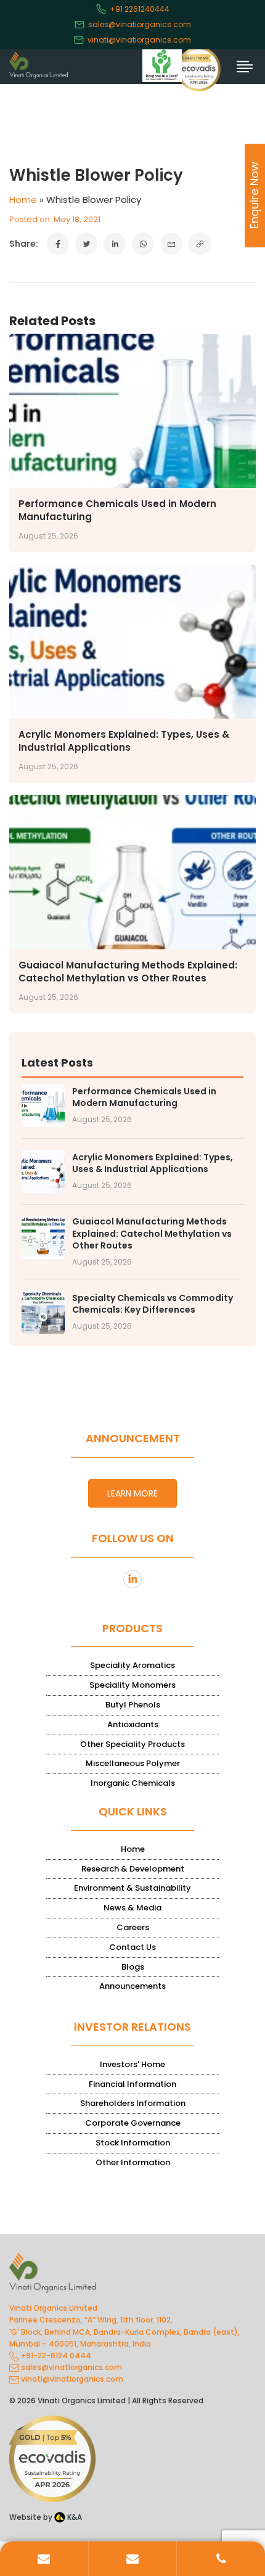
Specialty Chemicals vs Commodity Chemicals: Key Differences (153, 1304)
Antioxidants (133, 1724)
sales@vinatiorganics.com (140, 24)
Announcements (132, 1986)
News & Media (132, 1908)
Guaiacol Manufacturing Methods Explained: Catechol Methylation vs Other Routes (128, 972)
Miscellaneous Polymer (133, 1763)
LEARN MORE (132, 1493)
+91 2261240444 (140, 9)
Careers (133, 1927)
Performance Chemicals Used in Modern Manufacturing (144, 1098)
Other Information (133, 2162)
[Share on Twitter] (86, 244)
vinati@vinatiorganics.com (139, 40)
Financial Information (132, 2084)
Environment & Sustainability (132, 1888)
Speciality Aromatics (132, 1665)
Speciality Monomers (132, 1685)
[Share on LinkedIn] (115, 244)
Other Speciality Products (132, 1744)
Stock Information (133, 2143)
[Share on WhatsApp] (143, 244)
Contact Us (132, 1947)
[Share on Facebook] (58, 244)
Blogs (133, 1967)
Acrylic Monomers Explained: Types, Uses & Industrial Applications (124, 741)
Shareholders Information (133, 2103)
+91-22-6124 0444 (55, 2355)
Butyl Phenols (133, 1705)
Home (23, 200)
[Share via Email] (171, 244)
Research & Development (133, 1869)
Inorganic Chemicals (133, 1783)
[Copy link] (200, 244)
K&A (74, 2517)
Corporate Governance (133, 2123)
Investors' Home (132, 2064)
